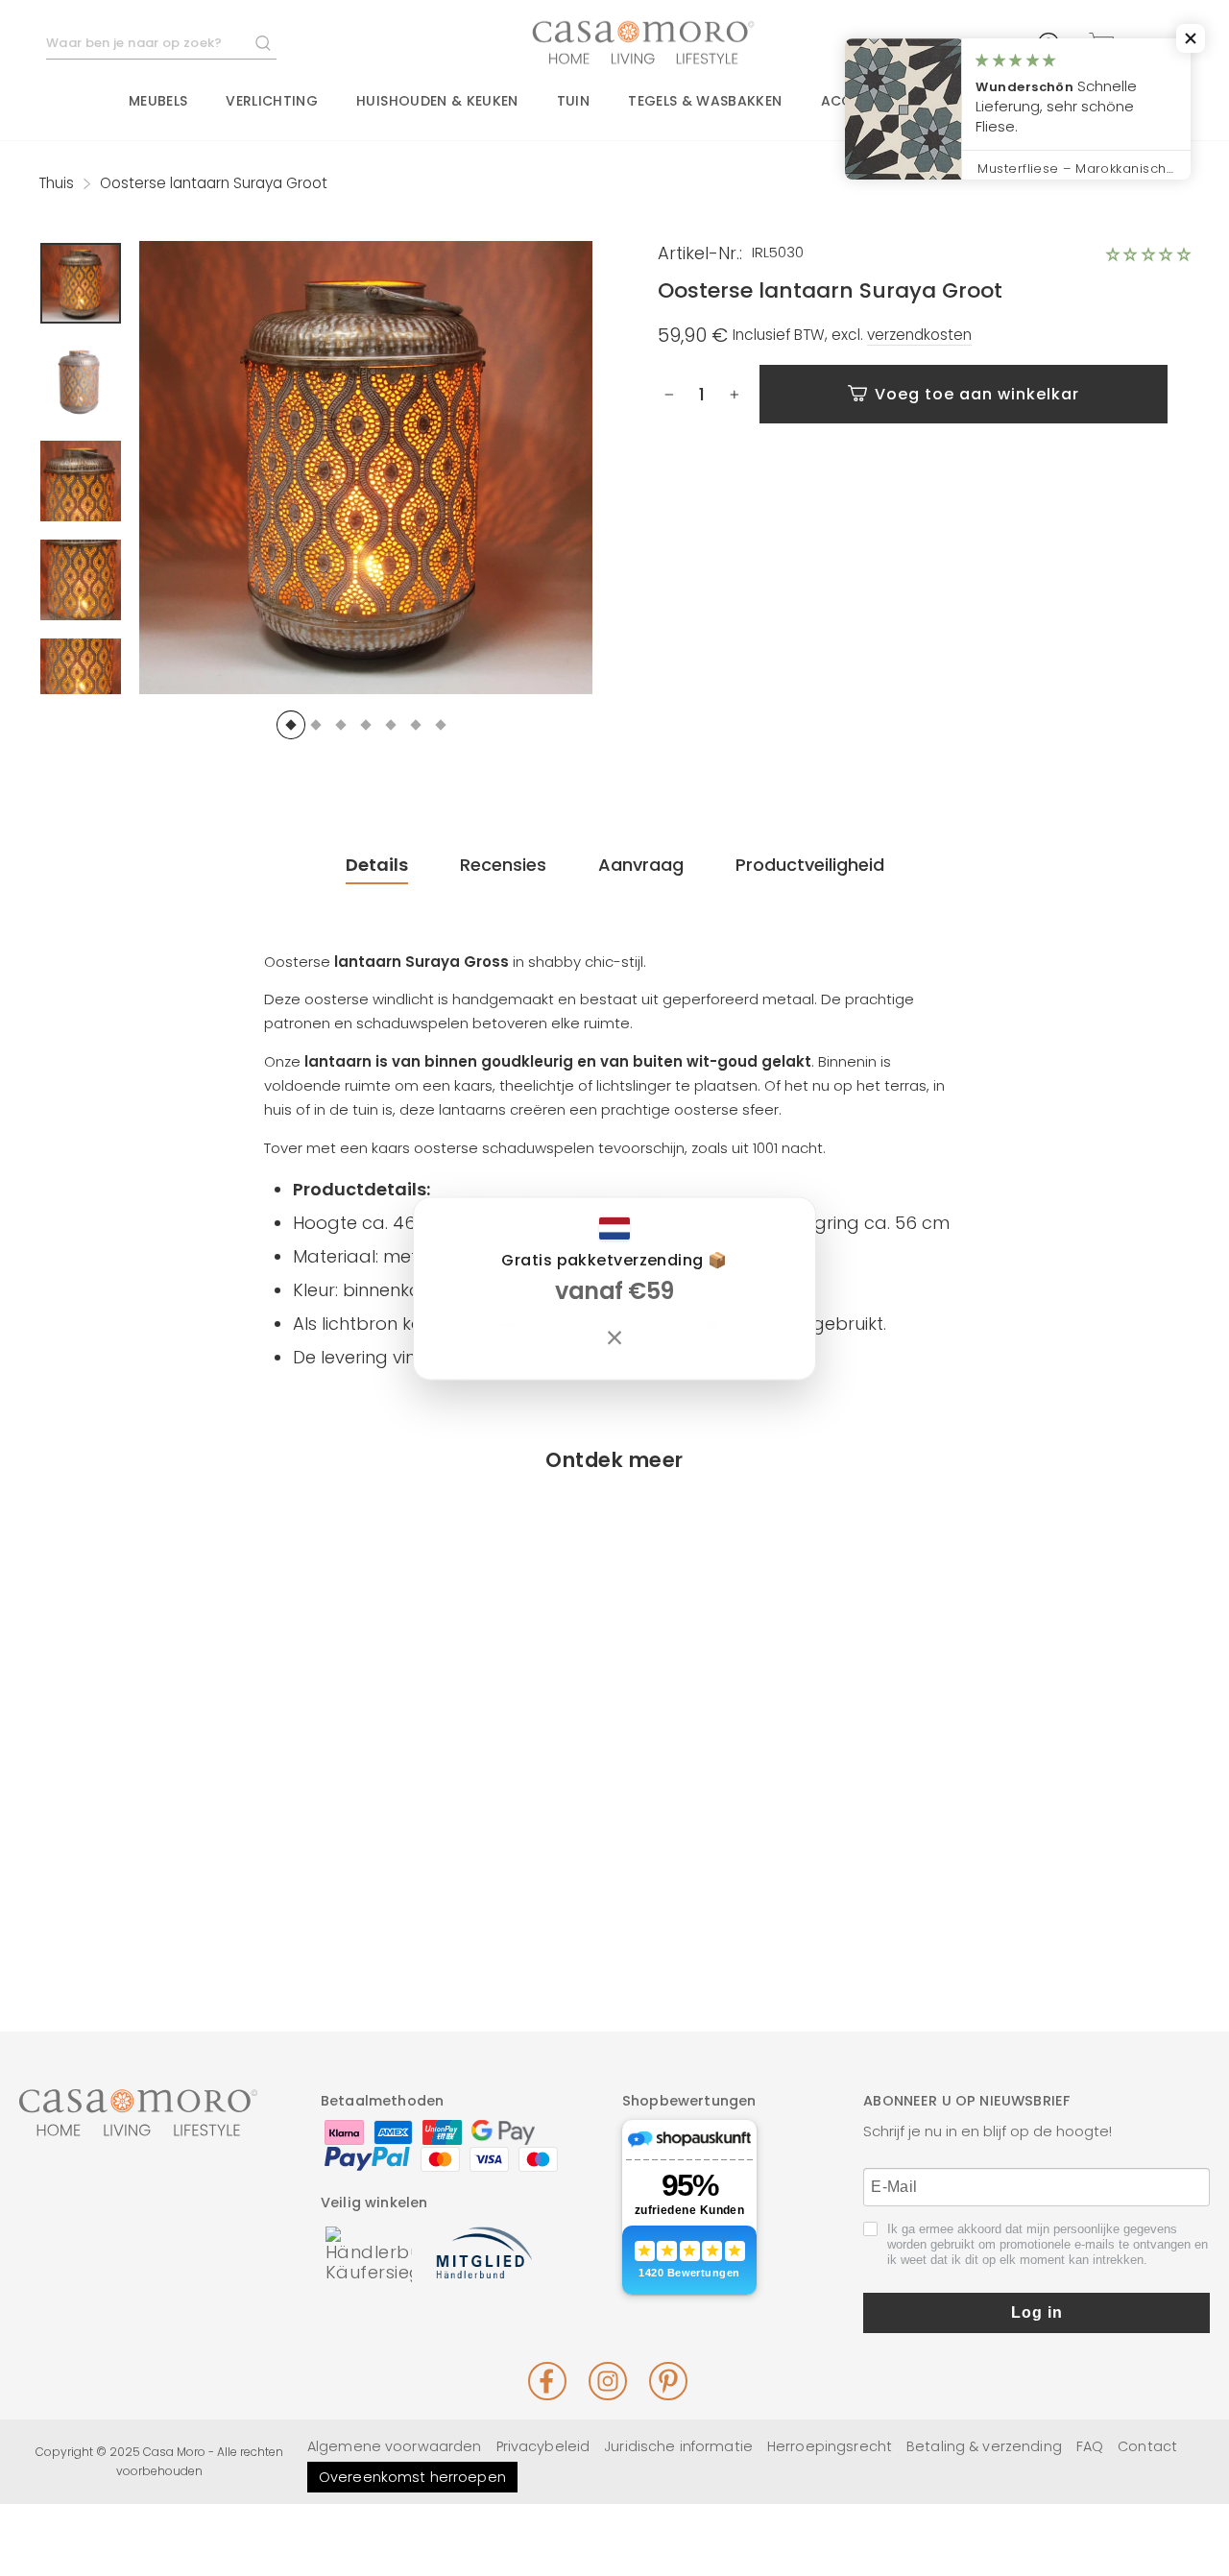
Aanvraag (641, 865)
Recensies (503, 865)
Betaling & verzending (984, 2446)
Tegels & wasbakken (705, 101)
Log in (1037, 2312)
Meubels (158, 101)
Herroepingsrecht (830, 2446)
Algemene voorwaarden (395, 2446)
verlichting (272, 101)
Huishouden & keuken (437, 101)
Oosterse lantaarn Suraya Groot (172, 1854)
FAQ (1090, 2446)
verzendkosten (919, 335)
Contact (1147, 2446)
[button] (1148, 254)
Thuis (56, 183)
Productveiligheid (810, 865)
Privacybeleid (543, 2446)
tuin (573, 101)
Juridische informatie (678, 2446)
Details (377, 865)
